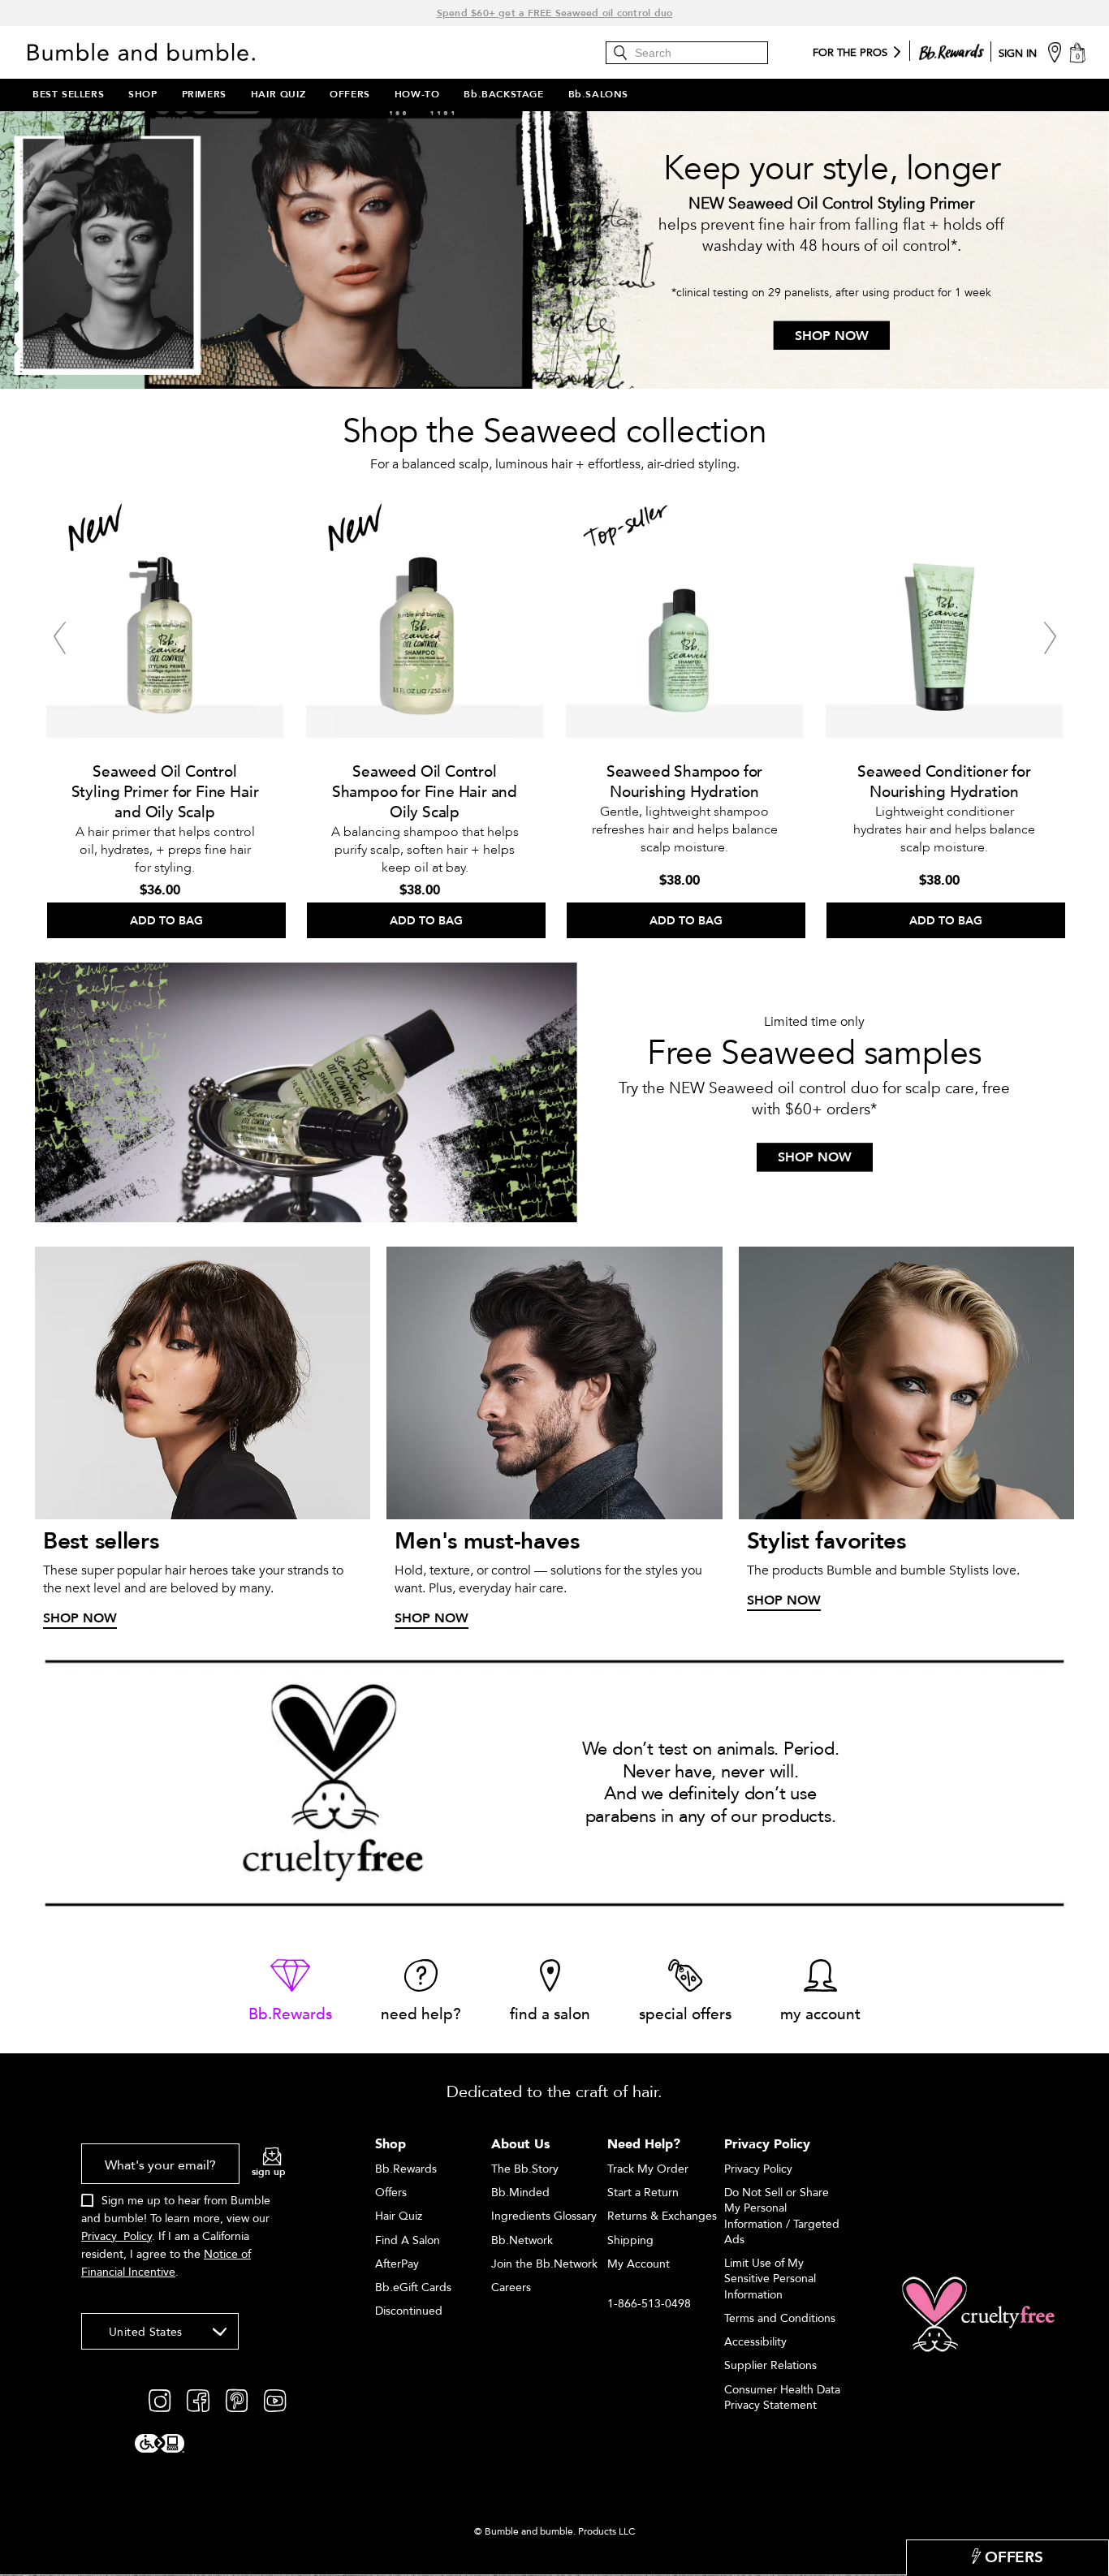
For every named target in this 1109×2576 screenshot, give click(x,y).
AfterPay (397, 2264)
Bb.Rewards (406, 2169)
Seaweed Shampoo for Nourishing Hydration (684, 782)
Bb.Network (522, 2240)
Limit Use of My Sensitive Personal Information (770, 2279)
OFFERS (350, 94)
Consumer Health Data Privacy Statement (782, 2397)
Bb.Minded (520, 2193)
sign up (269, 2172)
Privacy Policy (117, 2236)
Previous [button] (59, 638)
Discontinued (409, 2311)
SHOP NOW (832, 336)
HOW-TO (417, 94)
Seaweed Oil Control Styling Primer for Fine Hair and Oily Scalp (165, 792)
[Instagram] (160, 2400)
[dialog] (183, 2220)
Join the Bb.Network (544, 2264)
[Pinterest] (237, 2400)
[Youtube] (275, 2400)
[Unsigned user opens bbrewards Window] (951, 49)
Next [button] (1050, 638)
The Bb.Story (525, 2169)
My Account (639, 2264)
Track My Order (648, 2169)
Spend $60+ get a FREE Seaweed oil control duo (555, 13)
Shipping (630, 2240)
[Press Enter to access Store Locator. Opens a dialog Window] (1055, 52)
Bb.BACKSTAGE (503, 94)
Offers (391, 2193)
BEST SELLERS (68, 94)
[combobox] (160, 2331)
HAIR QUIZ (278, 94)
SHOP (142, 94)
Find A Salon (408, 2240)
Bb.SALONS (598, 94)
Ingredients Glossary (544, 2216)
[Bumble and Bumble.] (145, 52)
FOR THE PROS (850, 54)
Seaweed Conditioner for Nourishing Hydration (944, 782)
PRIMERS (204, 94)
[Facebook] (198, 2400)
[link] (290, 1992)
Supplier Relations (770, 2365)
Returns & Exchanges (662, 2216)
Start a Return (643, 2193)
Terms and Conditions (780, 2318)
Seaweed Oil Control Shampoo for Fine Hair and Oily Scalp (425, 792)
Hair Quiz (399, 2216)
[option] (165, 714)
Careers (511, 2287)
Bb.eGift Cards (413, 2287)
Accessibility (755, 2342)
